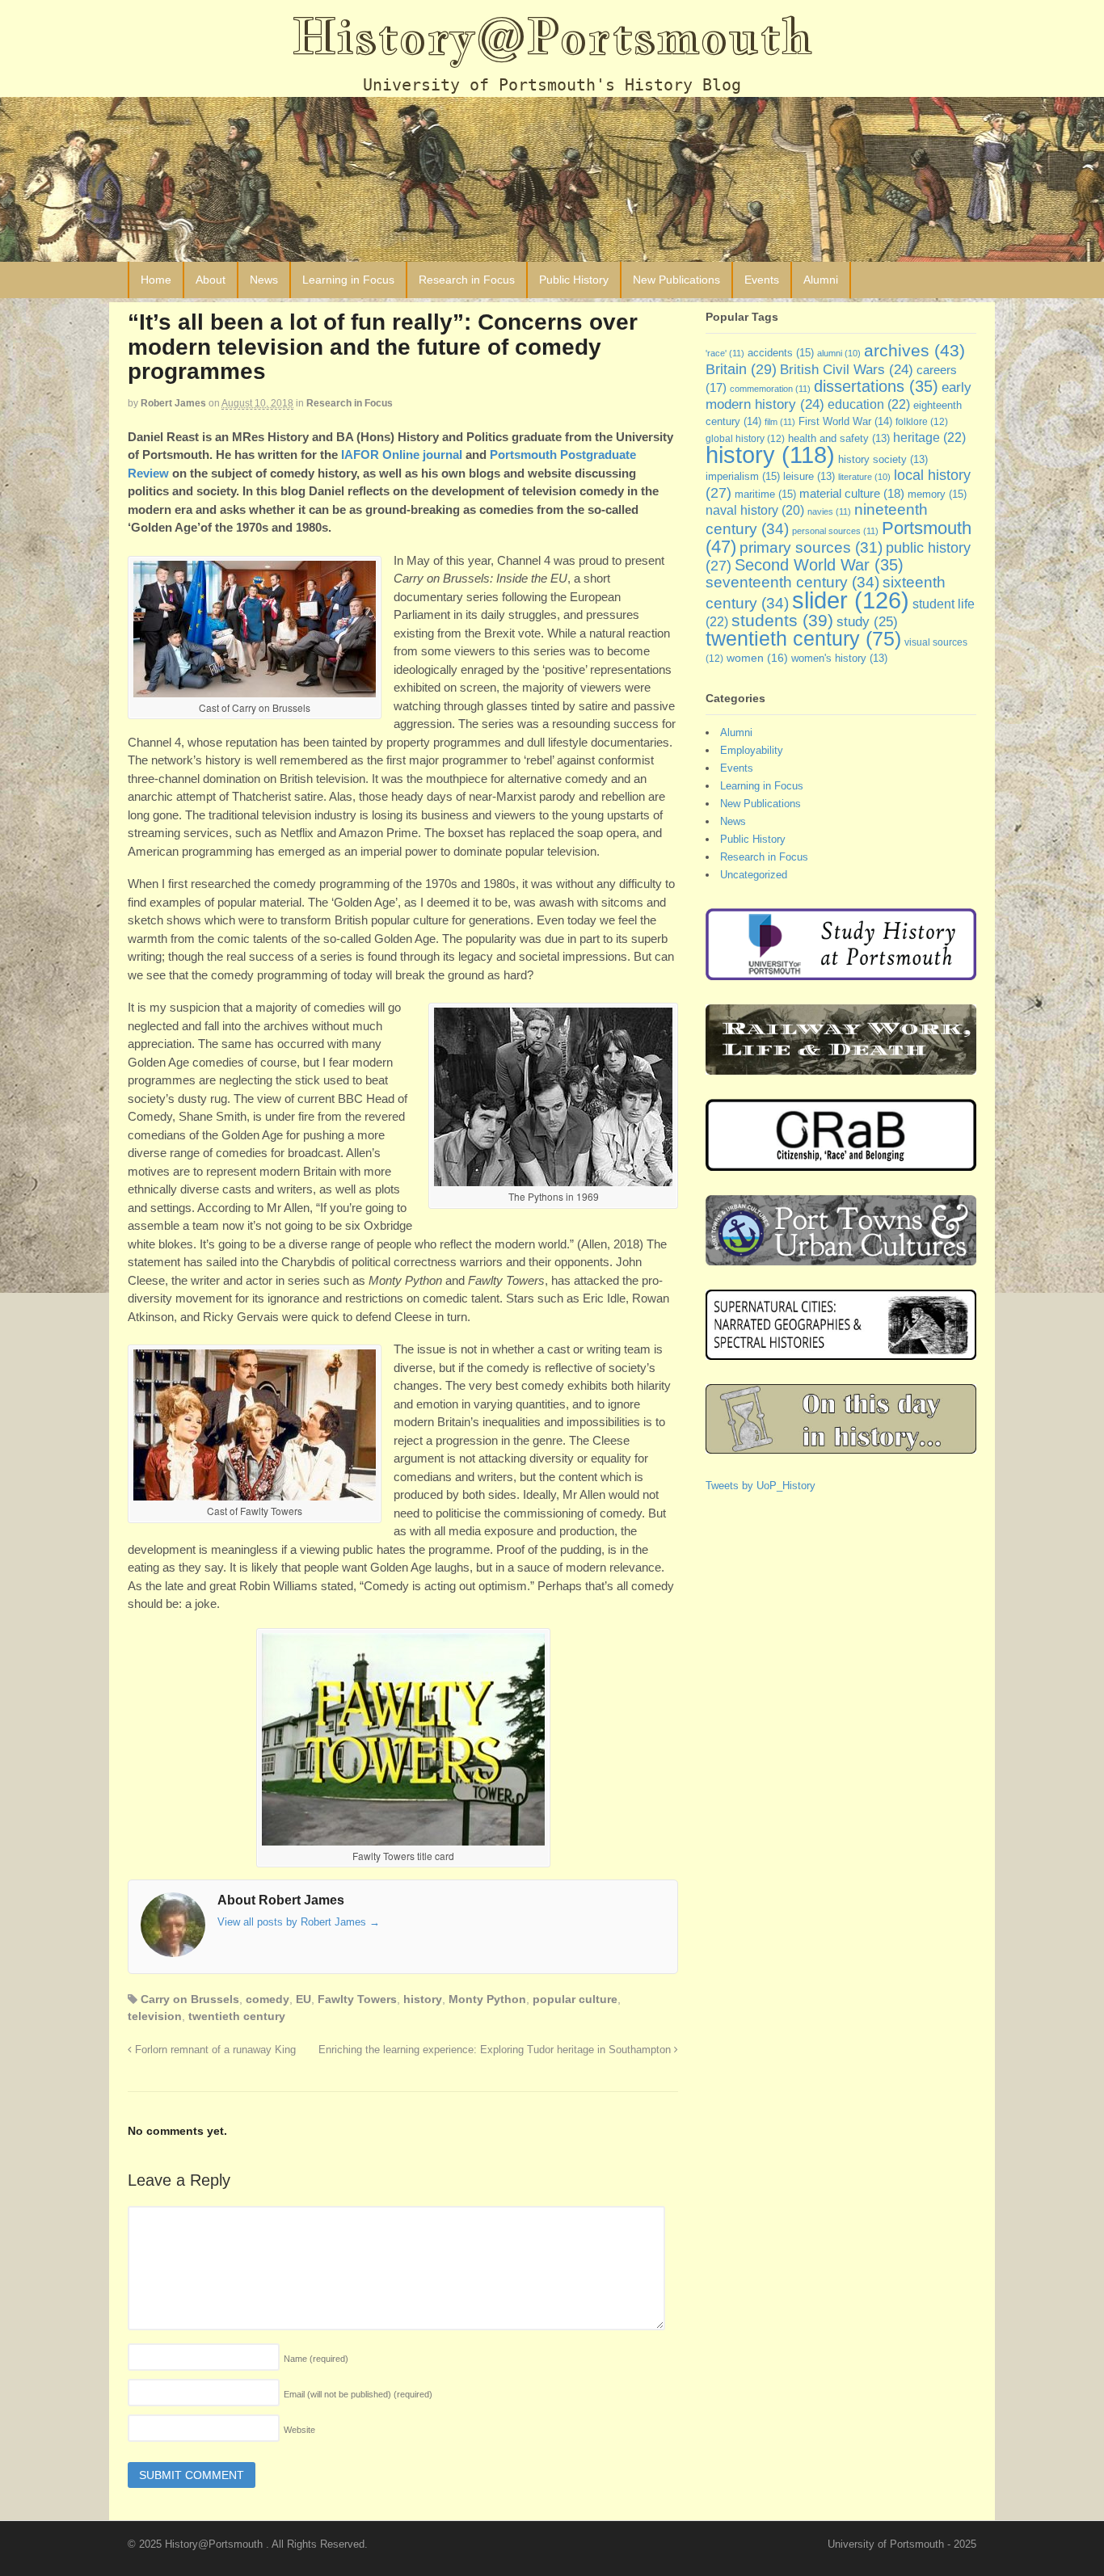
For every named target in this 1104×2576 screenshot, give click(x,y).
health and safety (839, 439)
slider (851, 600)
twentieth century (237, 2016)
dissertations (876, 386)
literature (864, 477)
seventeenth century (792, 582)
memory (937, 494)
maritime (765, 494)
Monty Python (487, 1999)
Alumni (821, 280)
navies (829, 511)
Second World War (819, 565)
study (867, 621)
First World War (845, 421)
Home (156, 280)
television (155, 2016)
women (757, 658)
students (782, 620)
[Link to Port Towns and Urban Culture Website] (841, 1258)
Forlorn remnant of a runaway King (214, 2050)
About (211, 280)
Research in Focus (467, 280)
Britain (741, 369)
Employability (752, 750)
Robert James (173, 403)
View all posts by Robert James (299, 1922)
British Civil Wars (847, 370)
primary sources (811, 547)
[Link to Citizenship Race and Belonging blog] (841, 1163)
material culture (852, 494)
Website (299, 2430)
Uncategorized (754, 875)
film (780, 422)
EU (303, 1999)
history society (883, 460)
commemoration (770, 389)
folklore (922, 422)
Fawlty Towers (357, 1999)
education (869, 404)
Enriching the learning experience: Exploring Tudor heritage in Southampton (496, 2050)
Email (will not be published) (358, 2394)
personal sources (835, 531)
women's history (839, 659)
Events (762, 280)
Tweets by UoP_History (761, 1486)
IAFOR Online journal (402, 455)
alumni (839, 353)
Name (316, 2359)
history (423, 1999)
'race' (725, 353)
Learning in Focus (348, 280)
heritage (929, 437)
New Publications (676, 280)
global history (745, 439)
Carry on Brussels (190, 1999)
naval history (755, 510)
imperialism (743, 476)
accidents (781, 353)
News (264, 280)
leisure (809, 477)
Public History (574, 280)
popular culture (575, 1999)
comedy (268, 1999)
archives (914, 350)
